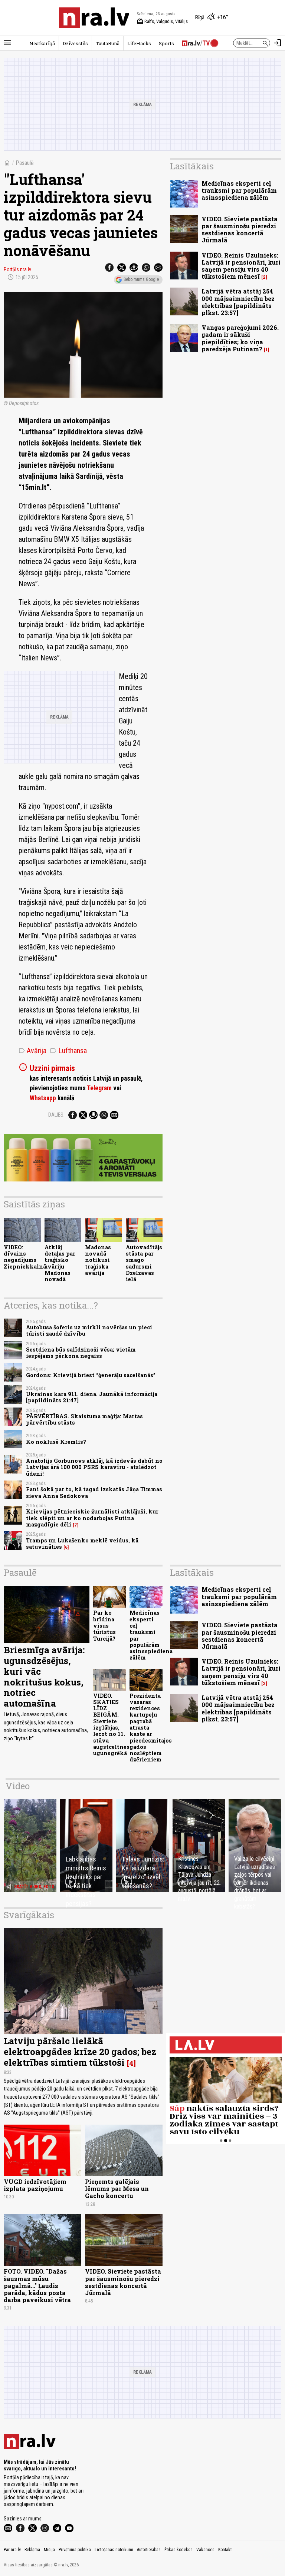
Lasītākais (192, 166)
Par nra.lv (12, 2550)
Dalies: (56, 1115)
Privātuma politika (75, 2550)
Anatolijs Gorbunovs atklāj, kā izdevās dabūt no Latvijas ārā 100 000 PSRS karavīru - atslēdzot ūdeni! (94, 1467)
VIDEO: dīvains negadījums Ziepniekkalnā (25, 1257)
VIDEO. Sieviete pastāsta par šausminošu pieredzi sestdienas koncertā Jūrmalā (240, 230)
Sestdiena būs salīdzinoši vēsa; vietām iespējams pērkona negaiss (81, 1353)
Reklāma (32, 2550)
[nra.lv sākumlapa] (94, 18)
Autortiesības (149, 2550)
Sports (166, 43)
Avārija (32, 1051)
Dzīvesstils (75, 43)
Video (18, 1786)
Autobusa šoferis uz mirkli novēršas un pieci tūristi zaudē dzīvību (89, 1330)
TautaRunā (108, 43)
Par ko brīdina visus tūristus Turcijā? (104, 1625)
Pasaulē (25, 163)
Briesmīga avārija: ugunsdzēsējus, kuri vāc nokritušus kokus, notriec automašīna (44, 1677)
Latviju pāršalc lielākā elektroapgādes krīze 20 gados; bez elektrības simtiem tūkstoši (80, 2052)
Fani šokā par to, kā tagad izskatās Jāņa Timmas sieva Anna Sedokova (94, 1492)
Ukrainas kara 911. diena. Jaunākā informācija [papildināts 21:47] (92, 1397)
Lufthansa (68, 1051)
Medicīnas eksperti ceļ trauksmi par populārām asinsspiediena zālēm (239, 190)
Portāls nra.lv (17, 269)
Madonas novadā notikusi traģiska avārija (98, 1260)
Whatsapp (43, 1098)
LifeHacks (139, 43)
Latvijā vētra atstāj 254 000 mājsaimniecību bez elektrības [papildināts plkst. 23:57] (238, 302)
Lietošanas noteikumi (114, 2550)
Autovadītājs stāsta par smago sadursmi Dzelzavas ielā (144, 1263)
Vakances (205, 2550)
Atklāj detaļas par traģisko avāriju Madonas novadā (60, 1263)
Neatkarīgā (42, 43)
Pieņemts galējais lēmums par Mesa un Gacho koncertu (117, 2189)
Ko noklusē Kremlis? (56, 1442)
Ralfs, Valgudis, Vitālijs (162, 21)
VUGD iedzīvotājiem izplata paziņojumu (35, 2185)
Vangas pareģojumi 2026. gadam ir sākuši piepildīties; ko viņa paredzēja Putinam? (240, 338)
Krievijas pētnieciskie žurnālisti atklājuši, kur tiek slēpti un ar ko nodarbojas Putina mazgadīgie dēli (92, 1518)
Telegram (99, 1088)
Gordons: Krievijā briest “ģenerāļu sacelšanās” (91, 1375)
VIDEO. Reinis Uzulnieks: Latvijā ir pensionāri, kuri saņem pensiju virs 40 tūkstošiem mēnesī (241, 266)
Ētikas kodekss (178, 2550)
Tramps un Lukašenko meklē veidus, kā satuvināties (82, 1544)
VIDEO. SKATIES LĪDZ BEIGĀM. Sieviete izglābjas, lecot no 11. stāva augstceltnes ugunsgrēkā (111, 1725)
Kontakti (225, 2550)
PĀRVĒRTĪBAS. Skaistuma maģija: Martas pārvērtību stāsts (84, 1419)
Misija (49, 2550)
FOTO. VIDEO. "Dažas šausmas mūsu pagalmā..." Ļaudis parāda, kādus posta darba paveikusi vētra (37, 2285)
